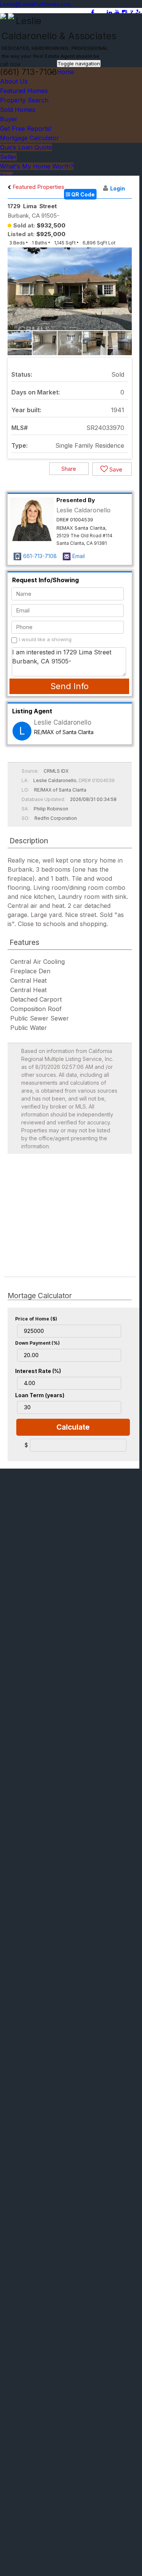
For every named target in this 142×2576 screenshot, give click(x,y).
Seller (8, 157)
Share (69, 469)
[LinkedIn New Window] (109, 12)
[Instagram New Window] (125, 12)
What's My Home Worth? (37, 166)
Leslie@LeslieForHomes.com (36, 4)
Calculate (73, 1427)
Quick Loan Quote (26, 147)
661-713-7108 (40, 556)
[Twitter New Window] (101, 12)
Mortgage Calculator (30, 138)
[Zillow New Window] (131, 12)
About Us (14, 81)
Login (118, 188)
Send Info (69, 686)
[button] (125, 295)
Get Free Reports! (26, 128)
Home (66, 72)
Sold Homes (18, 110)
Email (79, 556)
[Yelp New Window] (138, 12)
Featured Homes (24, 91)
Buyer (9, 119)
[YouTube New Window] (117, 12)
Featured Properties (38, 187)
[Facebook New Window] (93, 12)
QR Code (82, 194)
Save (115, 469)
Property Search (24, 100)
